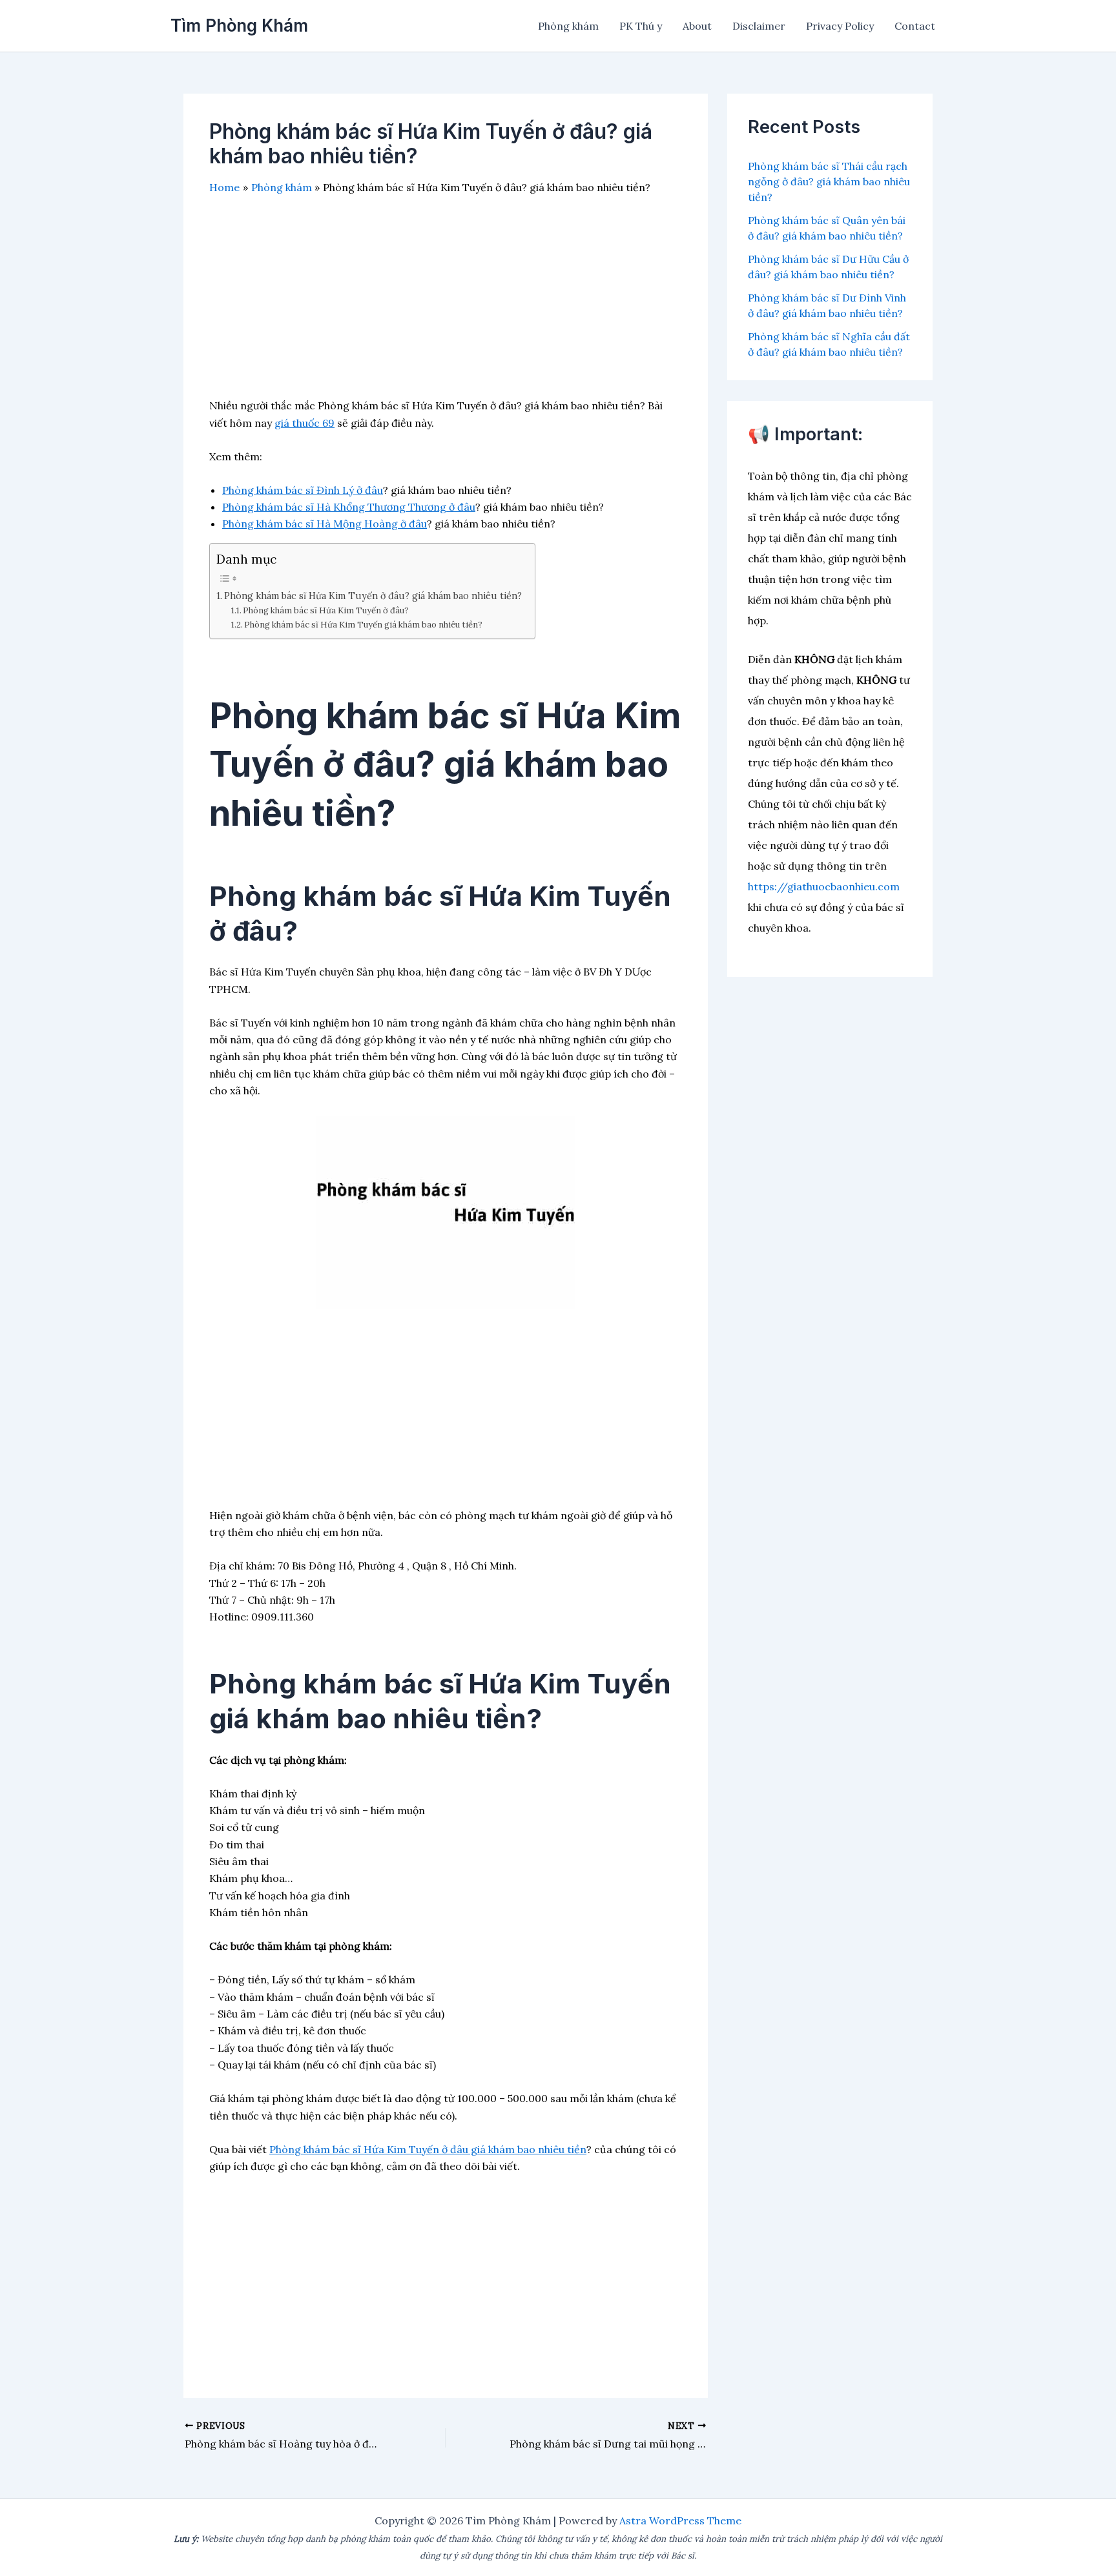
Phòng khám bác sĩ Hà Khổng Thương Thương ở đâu (349, 507)
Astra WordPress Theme (680, 2520)
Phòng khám (568, 26)
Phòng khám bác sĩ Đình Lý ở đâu (303, 490)
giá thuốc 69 (305, 423)
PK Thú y (641, 26)
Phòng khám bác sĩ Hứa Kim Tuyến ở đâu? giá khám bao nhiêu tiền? (373, 596)
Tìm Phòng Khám (239, 26)
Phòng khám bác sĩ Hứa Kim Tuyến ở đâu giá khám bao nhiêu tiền (428, 2149)
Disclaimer (759, 26)
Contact (915, 26)
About (697, 26)
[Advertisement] (446, 307)
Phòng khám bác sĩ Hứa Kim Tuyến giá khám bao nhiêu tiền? (363, 625)
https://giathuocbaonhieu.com (824, 886)
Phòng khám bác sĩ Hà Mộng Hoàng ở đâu (325, 524)
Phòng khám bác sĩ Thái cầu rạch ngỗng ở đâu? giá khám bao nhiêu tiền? (829, 181)
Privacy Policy (840, 26)
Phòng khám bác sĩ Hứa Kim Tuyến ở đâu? (326, 610)
